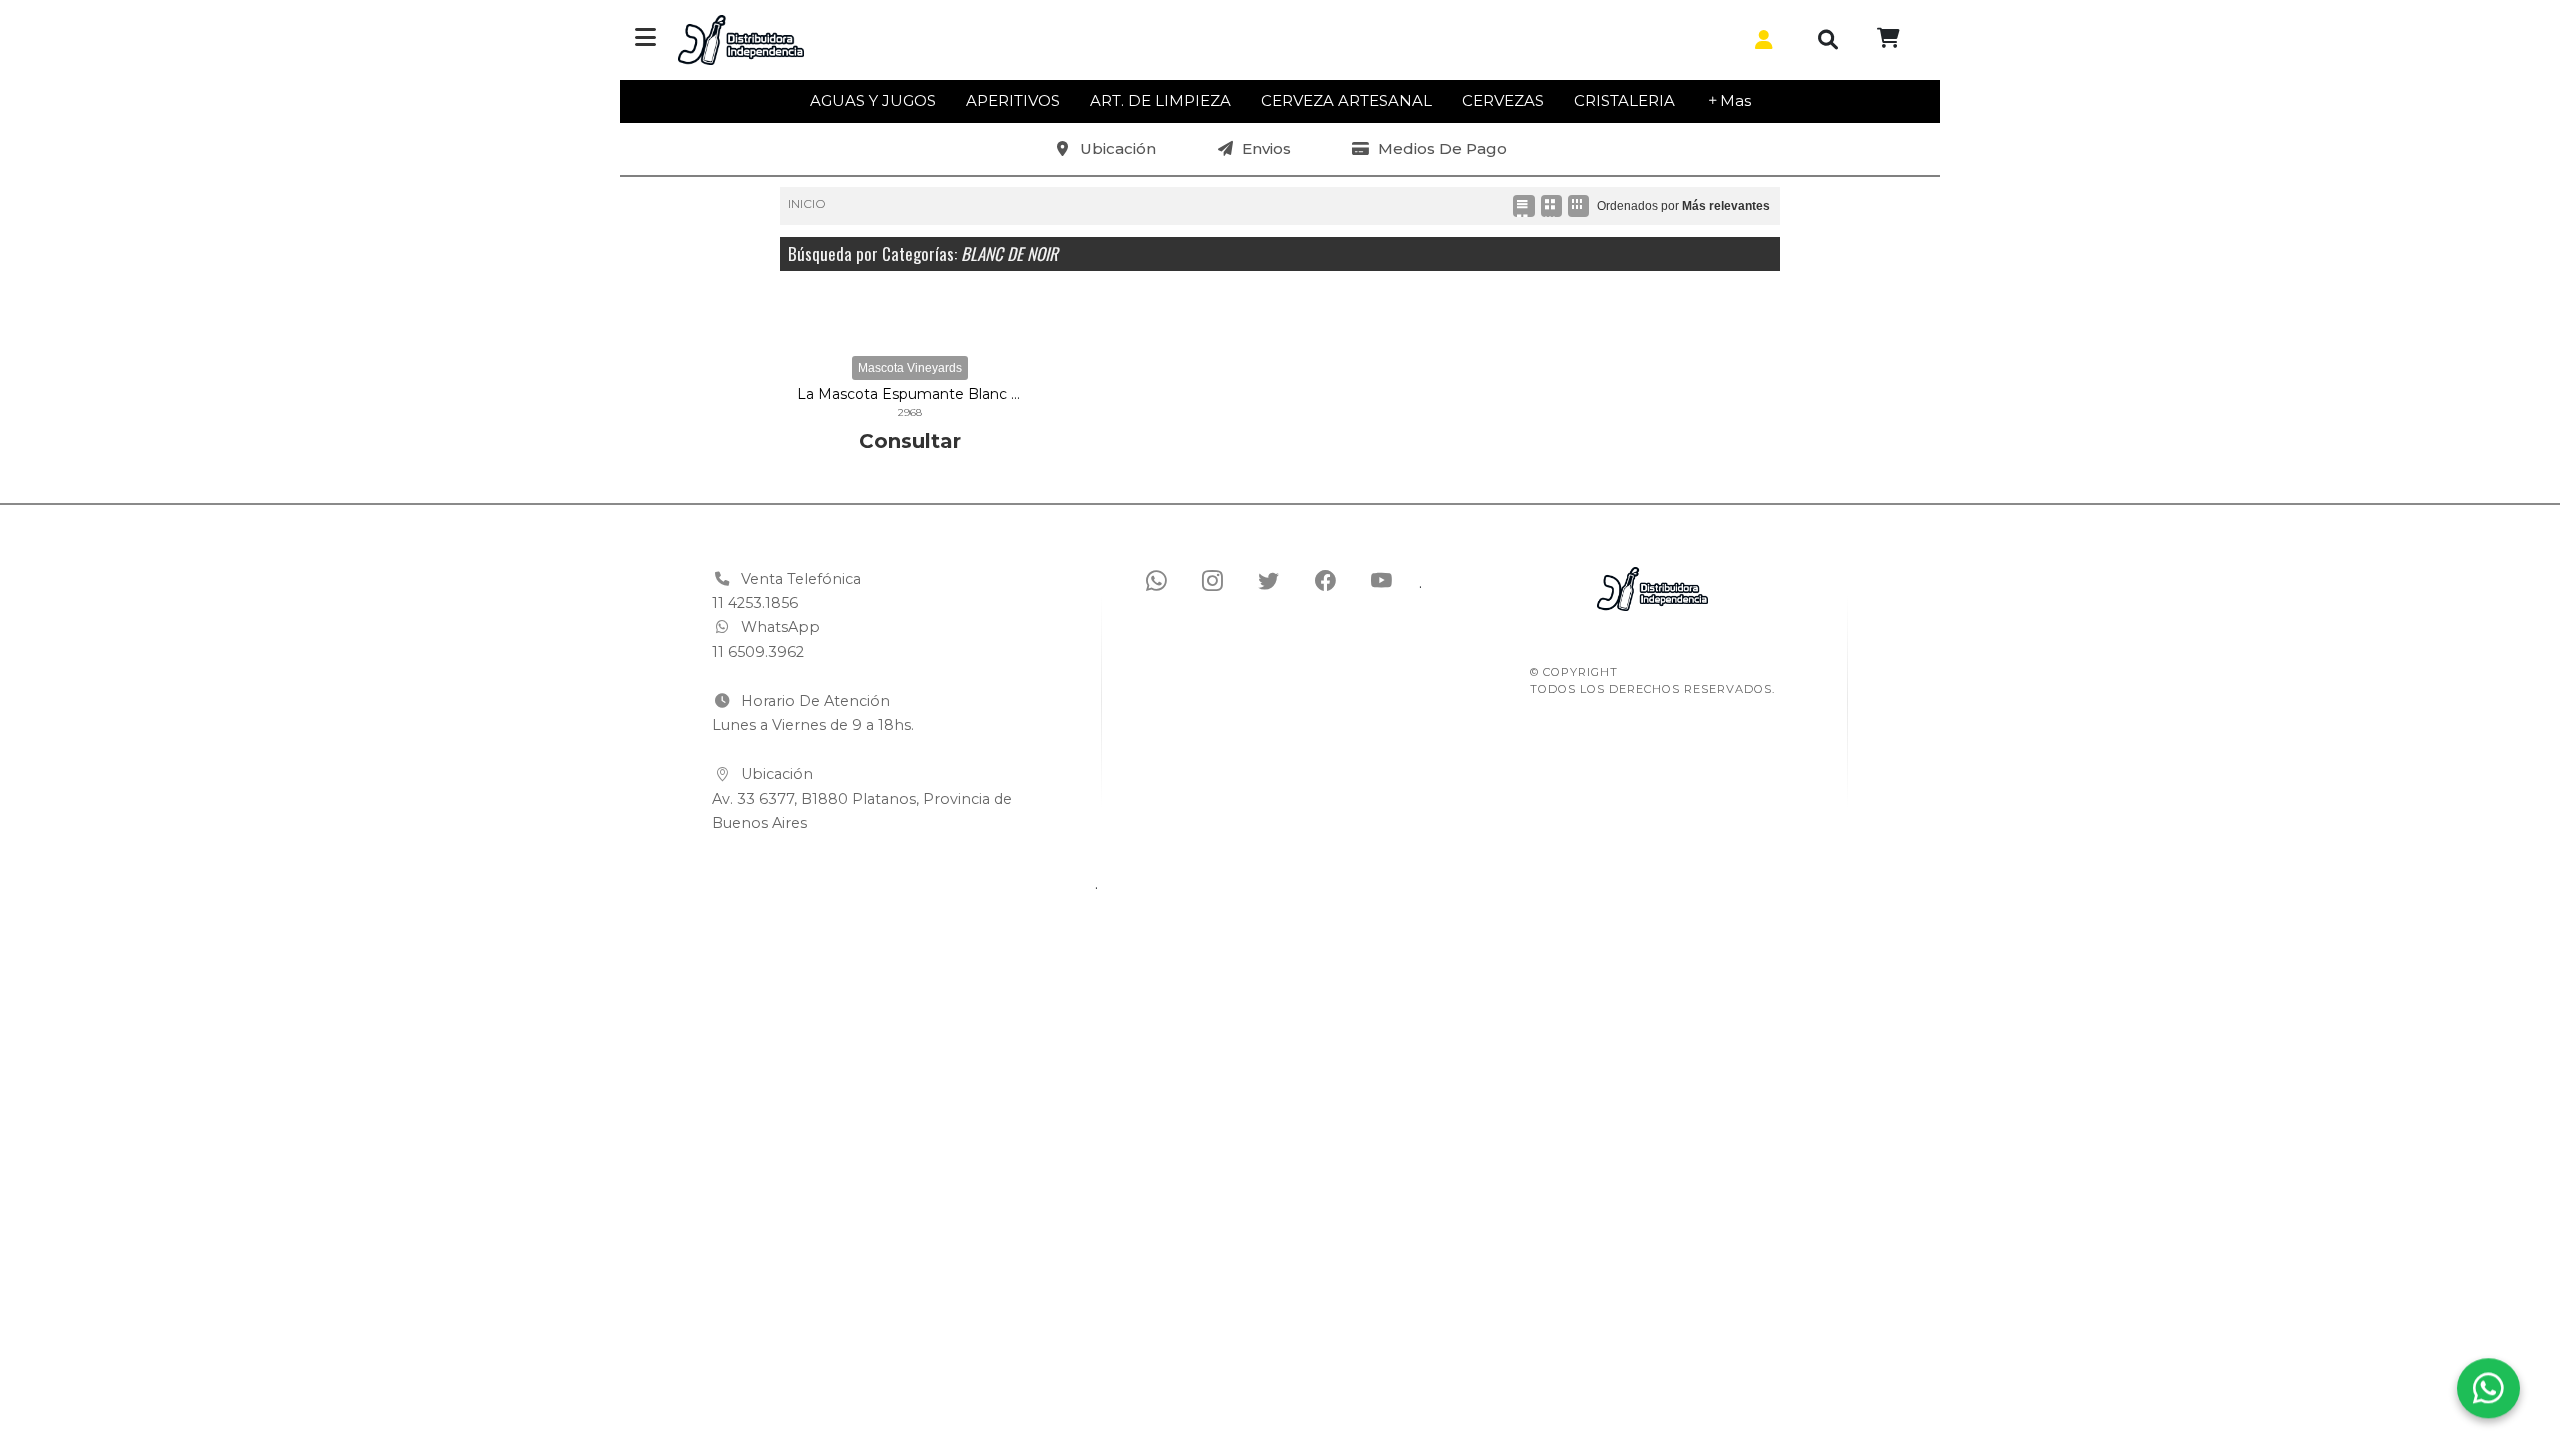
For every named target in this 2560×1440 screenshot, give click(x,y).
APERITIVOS (1013, 100)
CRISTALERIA (1624, 100)
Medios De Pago (1442, 148)
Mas (1735, 100)
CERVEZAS (1503, 100)
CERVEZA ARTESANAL (1346, 100)
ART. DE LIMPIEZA (1160, 100)
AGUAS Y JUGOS (873, 100)
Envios (1266, 148)
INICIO (807, 203)
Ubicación (1118, 148)
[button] (1760, 40)
